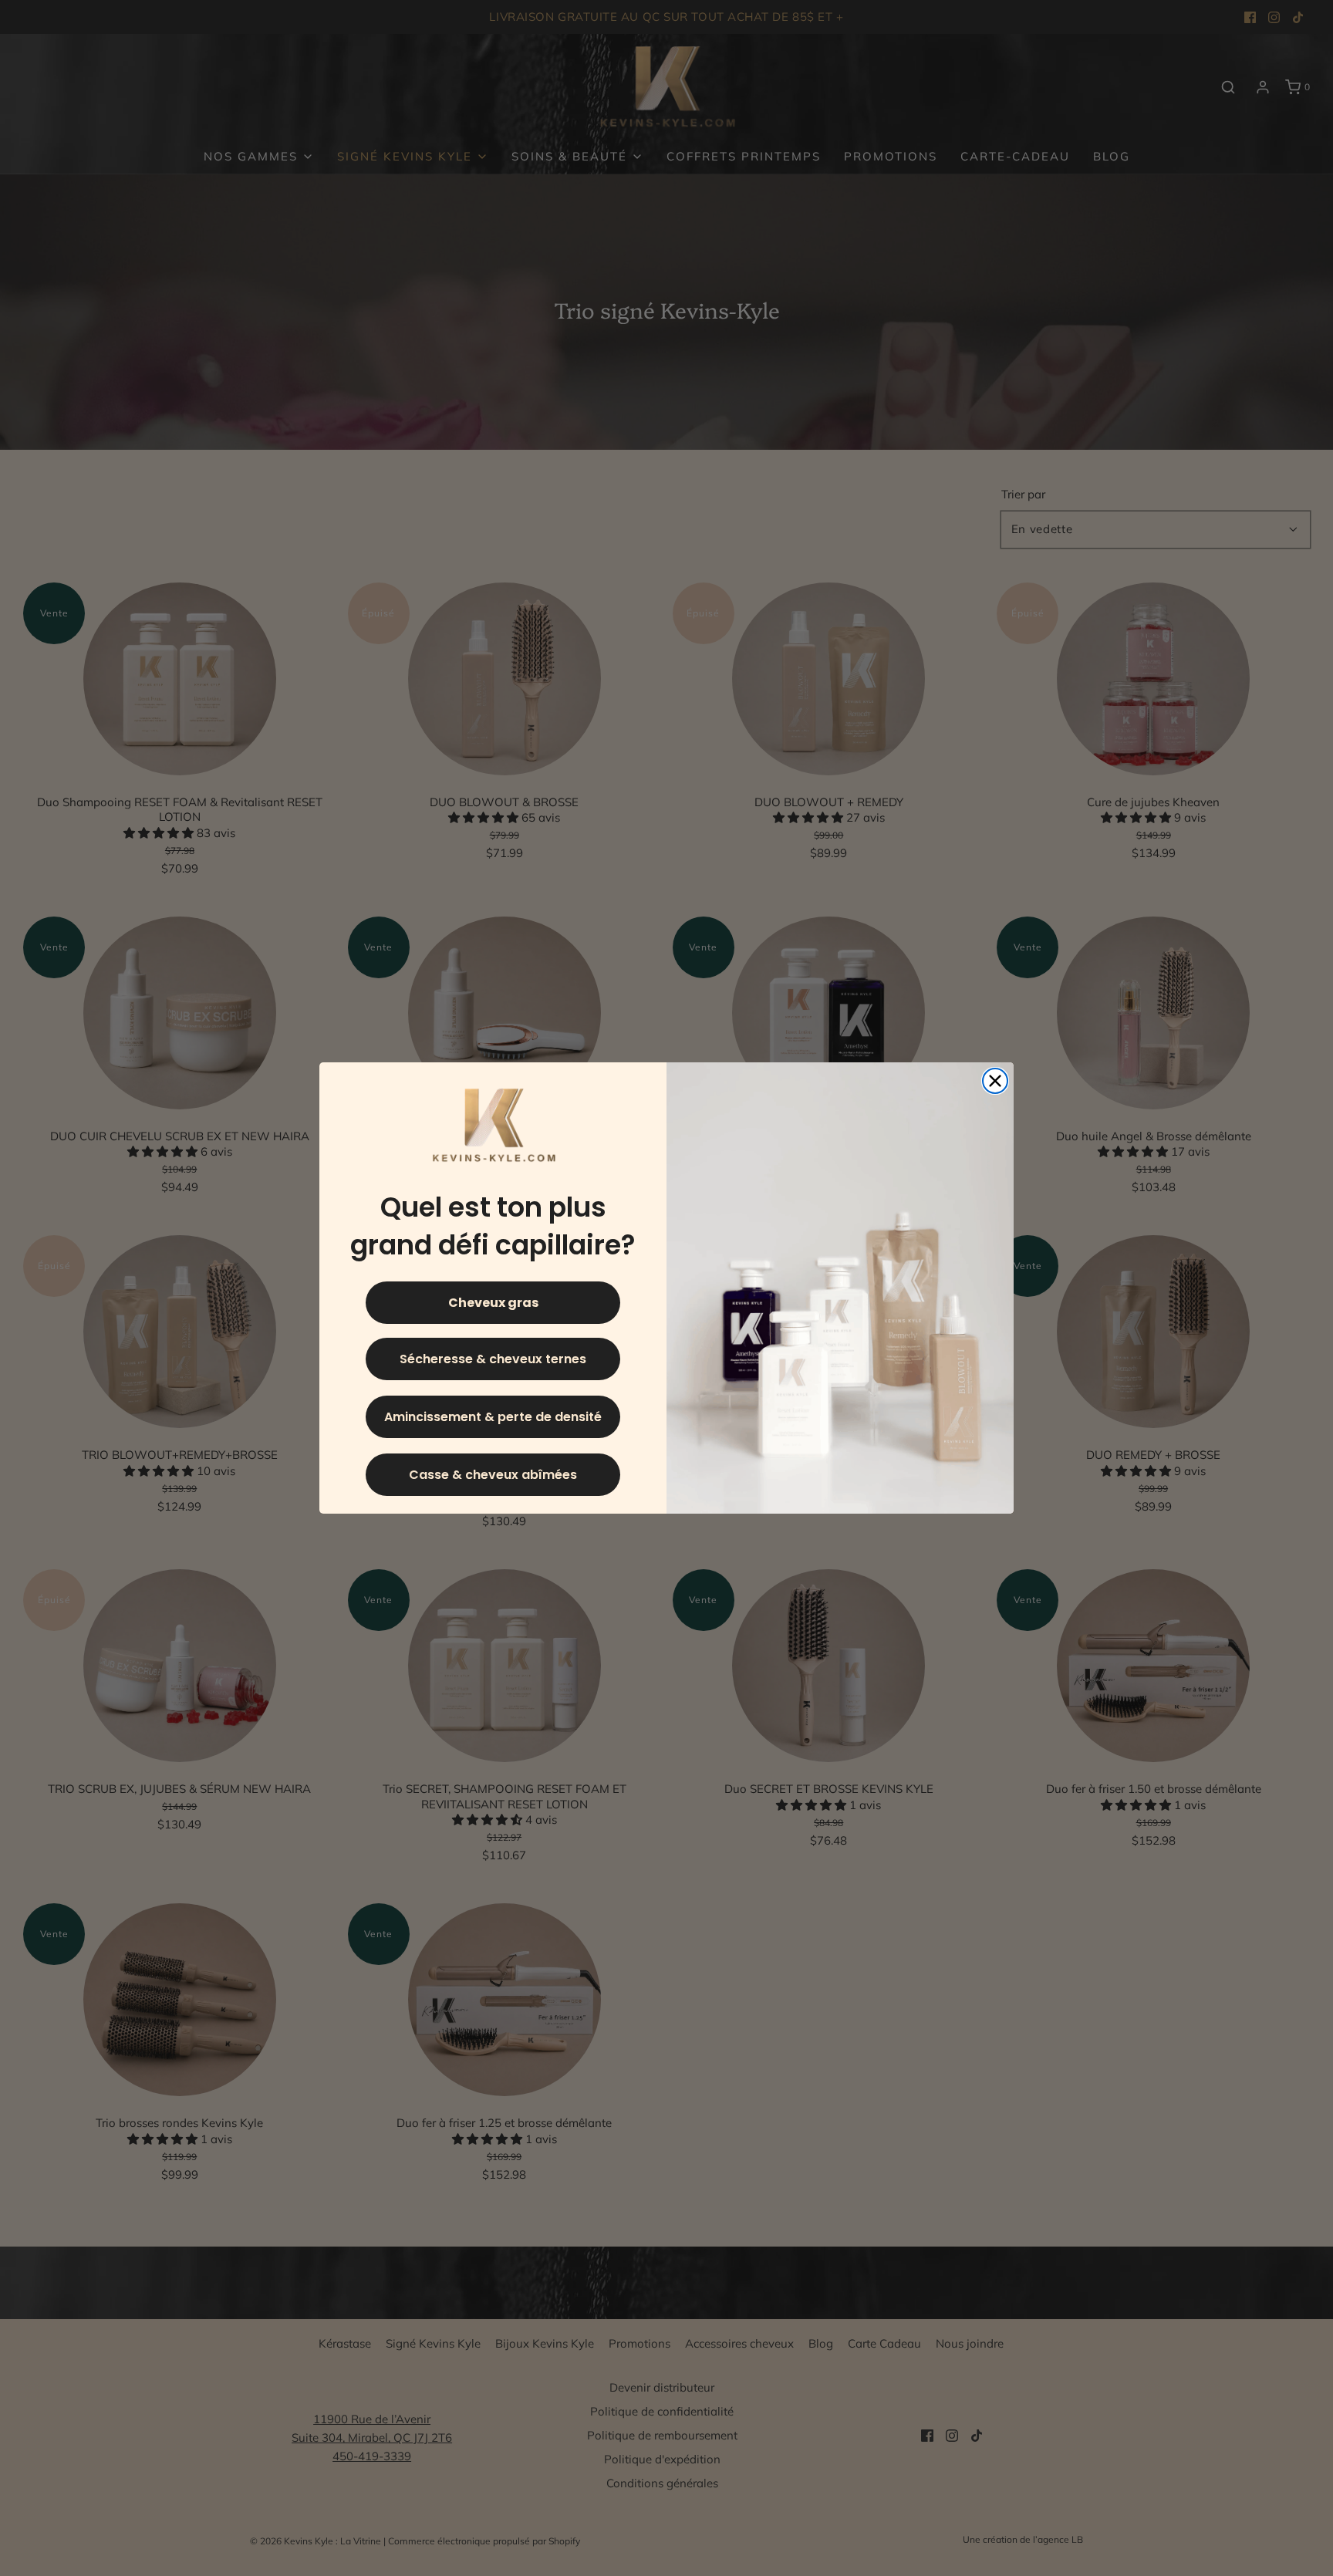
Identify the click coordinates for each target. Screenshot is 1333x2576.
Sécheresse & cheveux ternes (493, 1359)
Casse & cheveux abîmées (493, 1475)
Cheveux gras (493, 1303)
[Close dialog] (995, 1081)
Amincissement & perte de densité (493, 1417)
